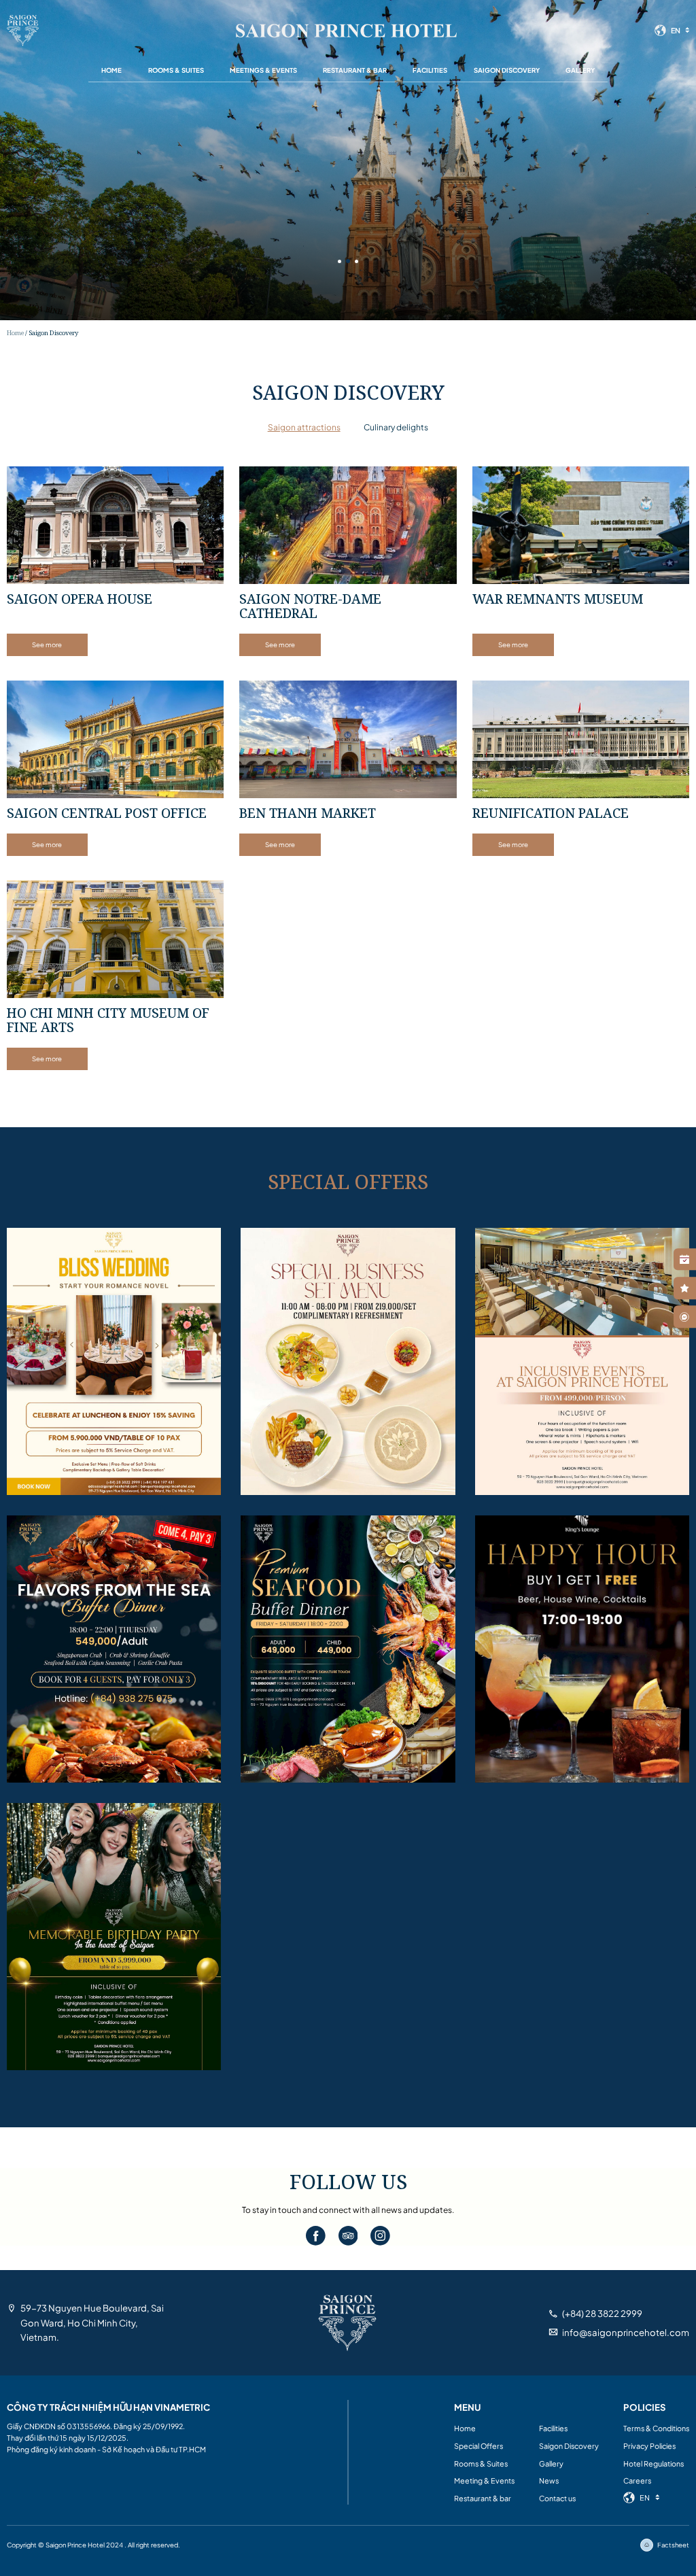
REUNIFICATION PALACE (551, 813)
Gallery (580, 70)
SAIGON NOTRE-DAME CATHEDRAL (310, 606)
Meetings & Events (263, 70)
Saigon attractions (304, 427)
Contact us (557, 2498)
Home (111, 70)
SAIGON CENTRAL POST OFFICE (107, 813)
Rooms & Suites (176, 70)
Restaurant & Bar (355, 70)
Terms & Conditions (656, 2428)
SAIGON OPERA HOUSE (80, 599)
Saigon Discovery (507, 70)
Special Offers (478, 2446)
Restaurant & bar (483, 2498)
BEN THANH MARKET (308, 813)
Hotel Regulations (654, 2463)
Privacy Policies (649, 2446)
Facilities (430, 70)
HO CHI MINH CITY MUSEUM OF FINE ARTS (108, 1020)
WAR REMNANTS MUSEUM (558, 599)
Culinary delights (396, 427)
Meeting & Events (484, 2480)
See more (47, 645)
